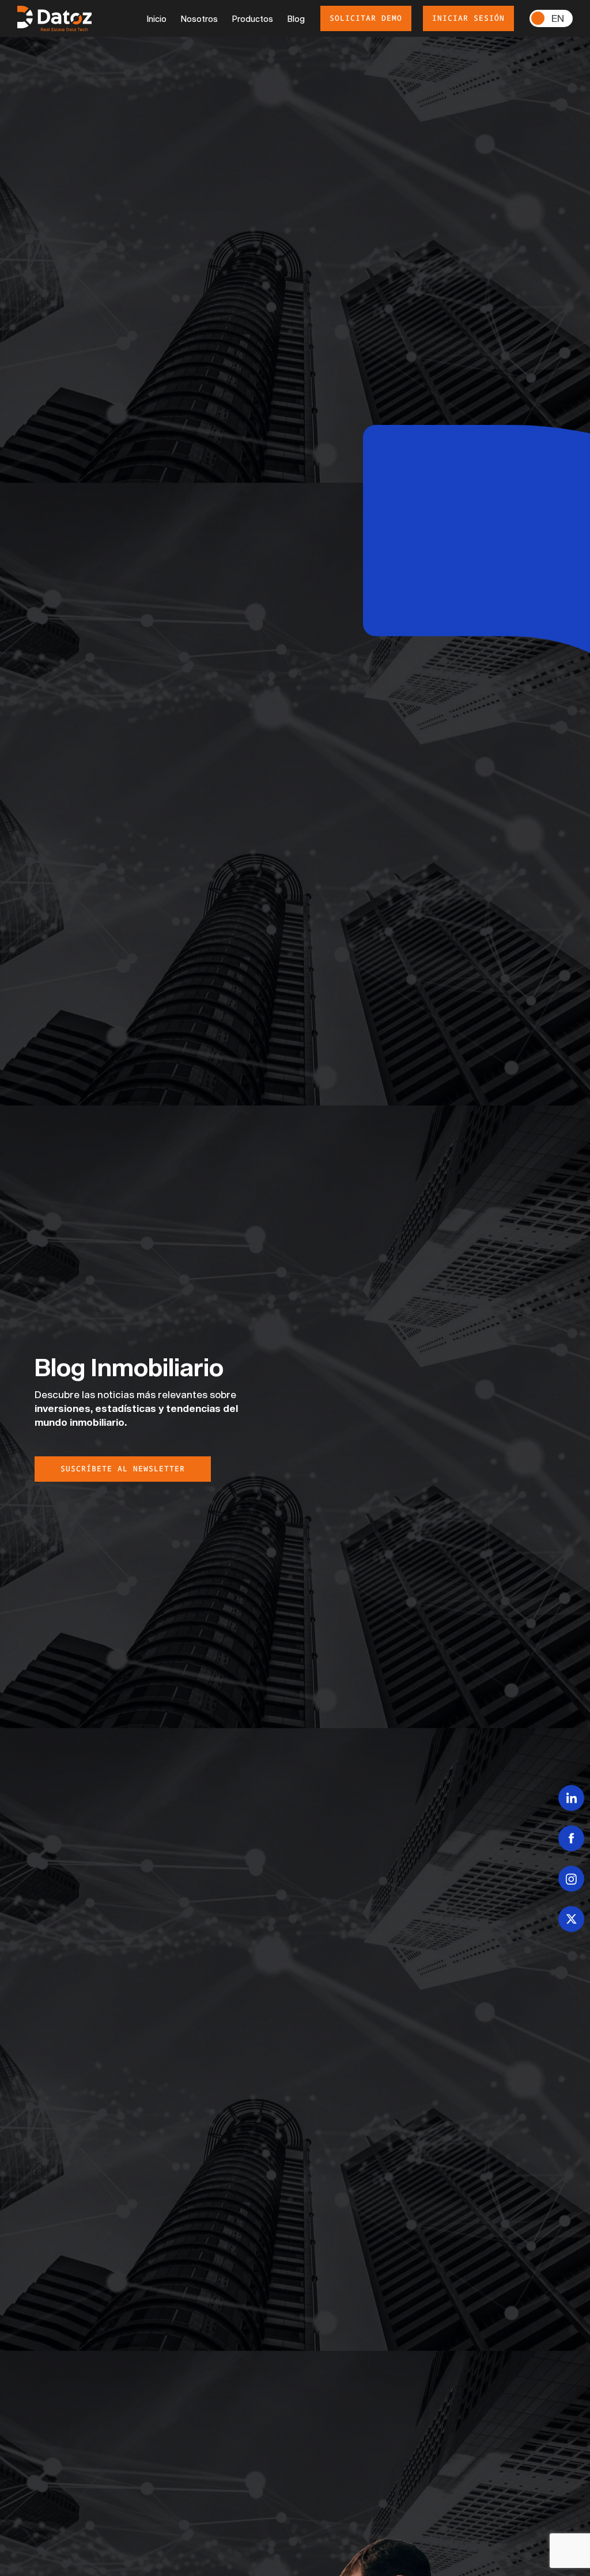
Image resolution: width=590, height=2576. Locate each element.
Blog (296, 19)
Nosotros (199, 19)
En (558, 18)
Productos (253, 19)
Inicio (157, 19)
